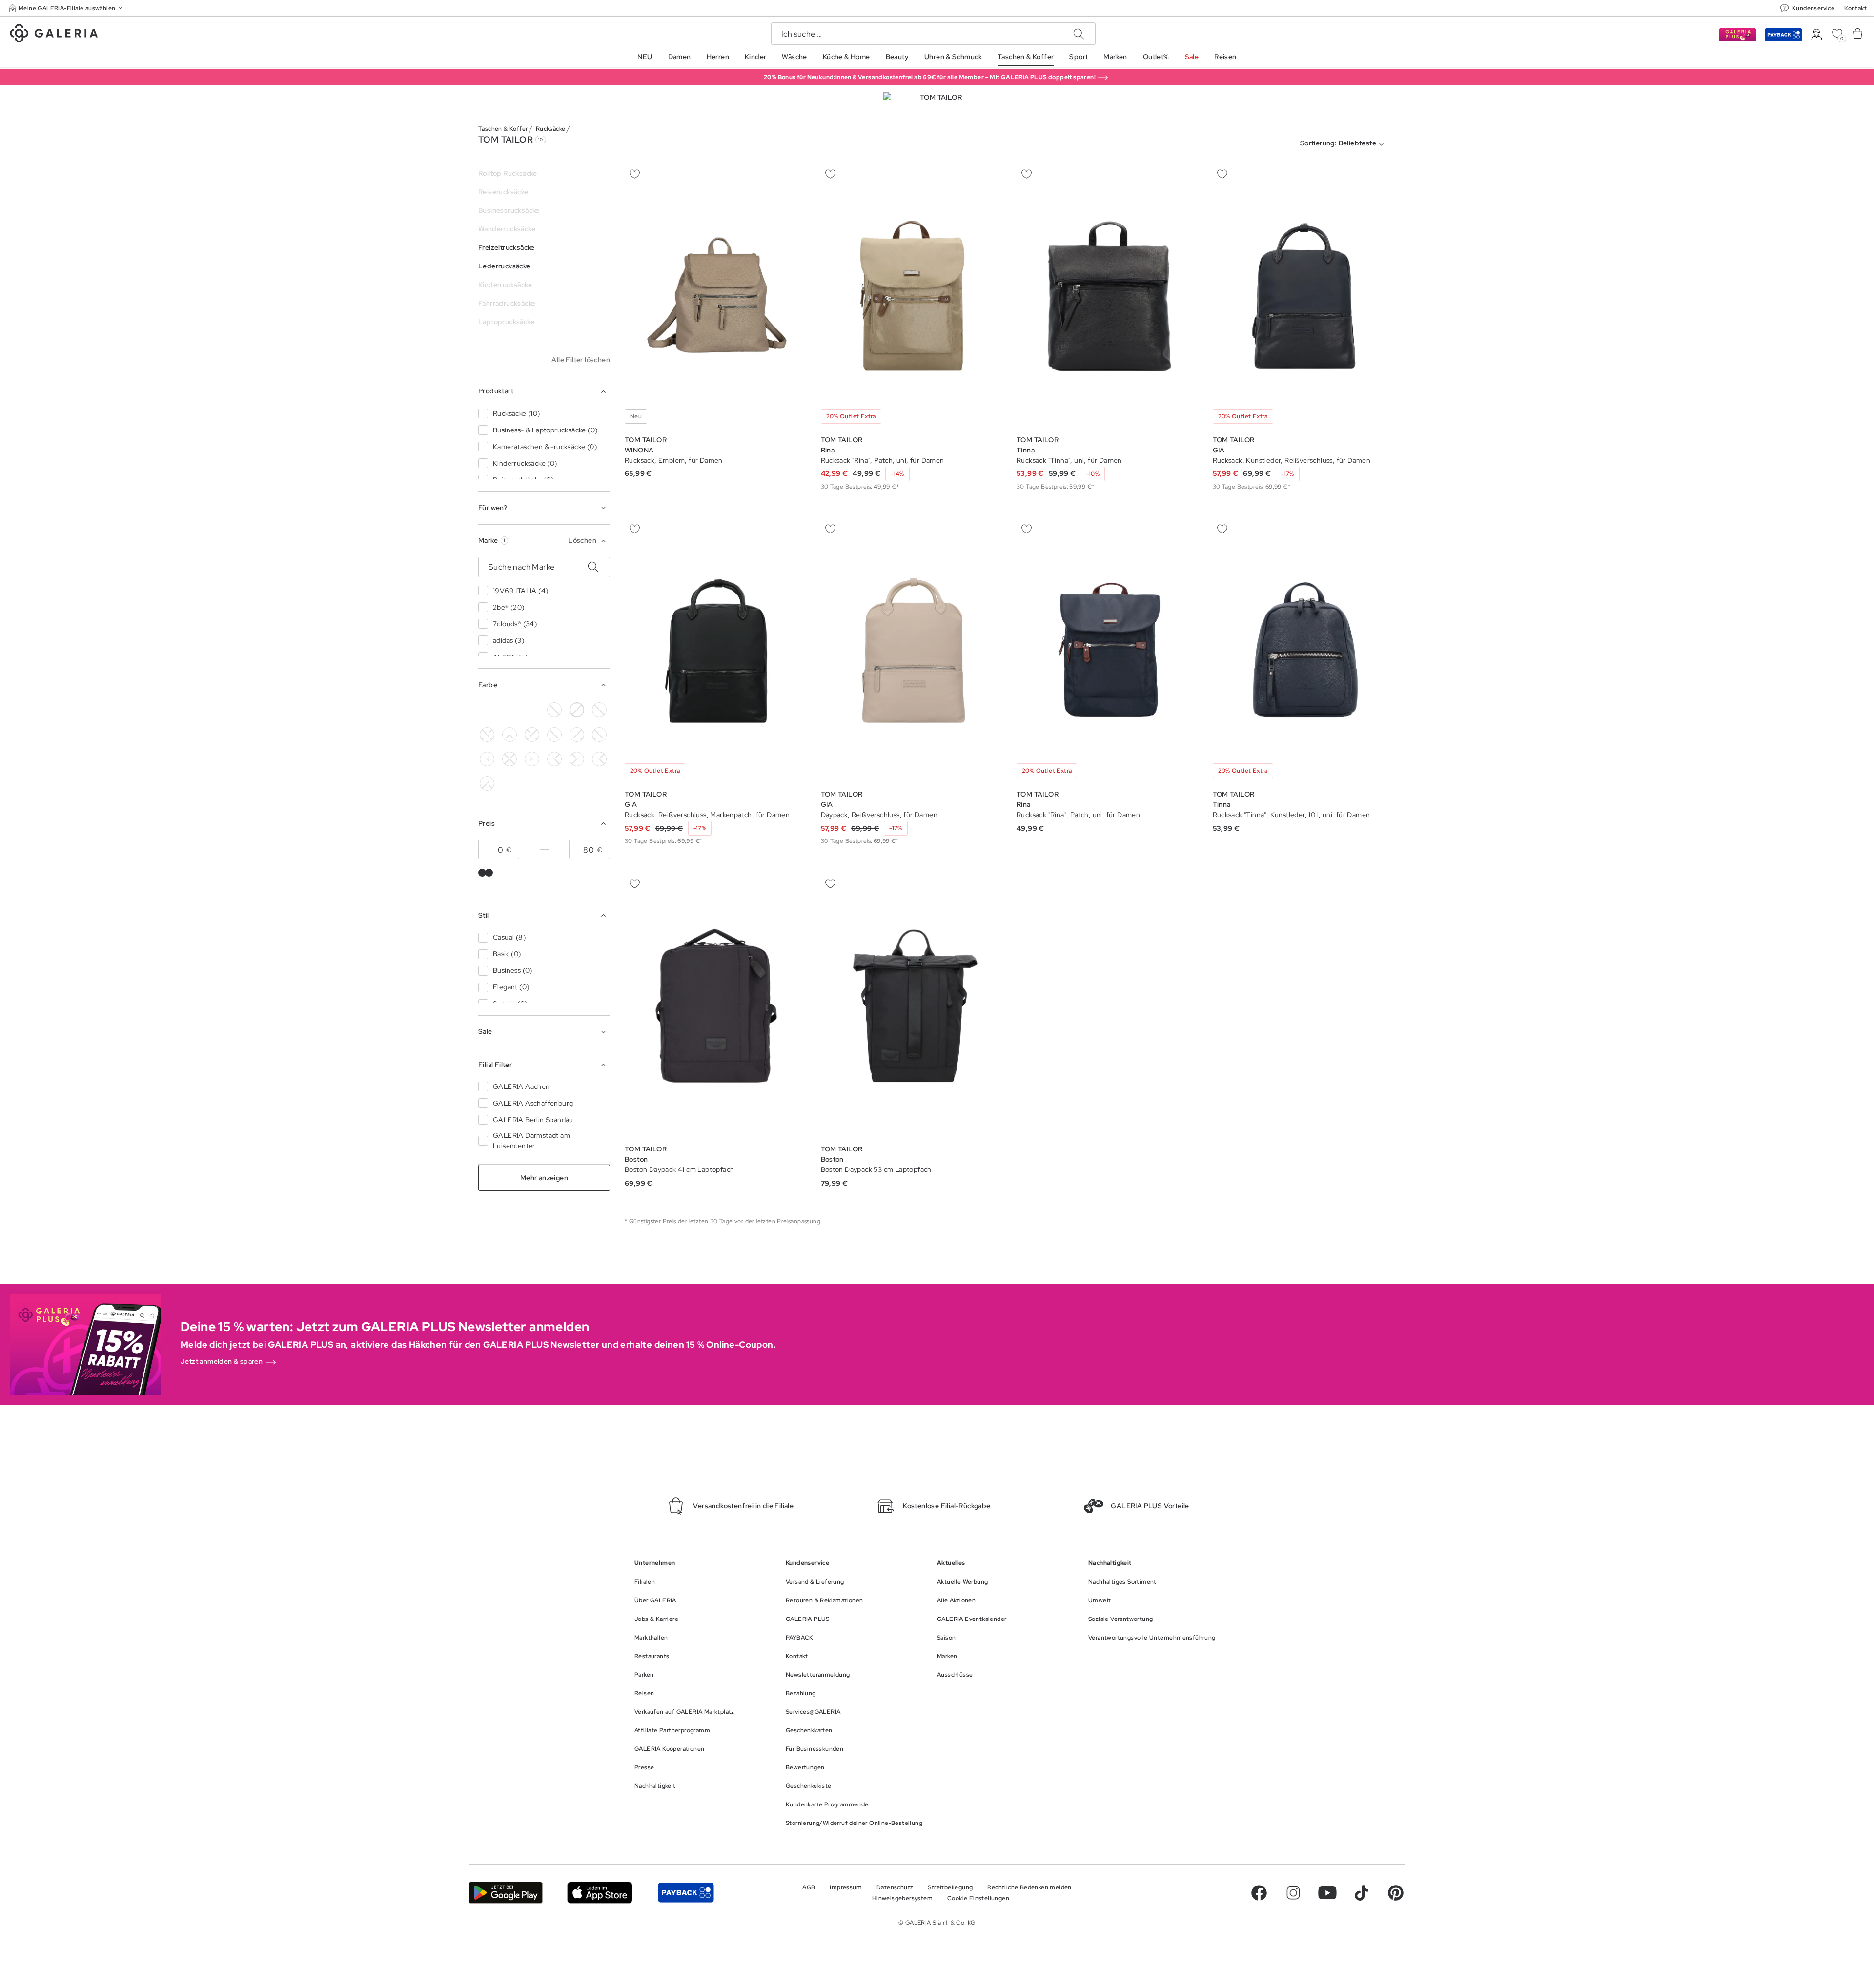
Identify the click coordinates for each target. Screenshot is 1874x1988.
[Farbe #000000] (487, 710)
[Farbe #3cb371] (487, 735)
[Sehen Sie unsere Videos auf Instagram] (1293, 1893)
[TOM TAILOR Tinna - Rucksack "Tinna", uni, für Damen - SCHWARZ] (1108, 297)
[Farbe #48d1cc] (509, 735)
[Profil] (1817, 34)
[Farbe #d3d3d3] (554, 710)
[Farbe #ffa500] (487, 759)
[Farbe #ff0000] (599, 735)
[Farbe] (532, 759)
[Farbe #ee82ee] (554, 735)
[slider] (482, 873)
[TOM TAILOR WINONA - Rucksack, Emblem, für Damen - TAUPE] (716, 297)
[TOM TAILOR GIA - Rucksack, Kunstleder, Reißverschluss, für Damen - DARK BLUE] (1304, 297)
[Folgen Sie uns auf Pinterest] (1396, 1893)
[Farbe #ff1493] (577, 735)
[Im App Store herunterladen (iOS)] (600, 1893)
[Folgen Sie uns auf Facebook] (1259, 1893)
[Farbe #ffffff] (577, 710)
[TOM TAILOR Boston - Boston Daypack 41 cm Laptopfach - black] (716, 1006)
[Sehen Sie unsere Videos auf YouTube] (1327, 1893)
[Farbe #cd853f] (599, 710)
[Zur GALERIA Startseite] (54, 35)
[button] (66, 8)
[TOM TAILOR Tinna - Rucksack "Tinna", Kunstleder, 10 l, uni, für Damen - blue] (1304, 651)
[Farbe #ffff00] (509, 759)
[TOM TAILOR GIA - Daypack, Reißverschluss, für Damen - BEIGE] (913, 651)
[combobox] (1344, 144)
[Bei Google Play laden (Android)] (506, 1893)
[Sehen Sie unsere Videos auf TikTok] (1362, 1893)
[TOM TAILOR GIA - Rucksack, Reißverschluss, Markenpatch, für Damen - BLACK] (716, 651)
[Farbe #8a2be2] (532, 735)
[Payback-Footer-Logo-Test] (686, 1893)
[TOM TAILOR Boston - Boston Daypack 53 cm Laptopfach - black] (913, 1006)
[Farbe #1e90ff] (532, 710)
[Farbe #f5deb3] (509, 710)
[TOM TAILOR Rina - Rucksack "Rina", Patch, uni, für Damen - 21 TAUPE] (913, 297)
